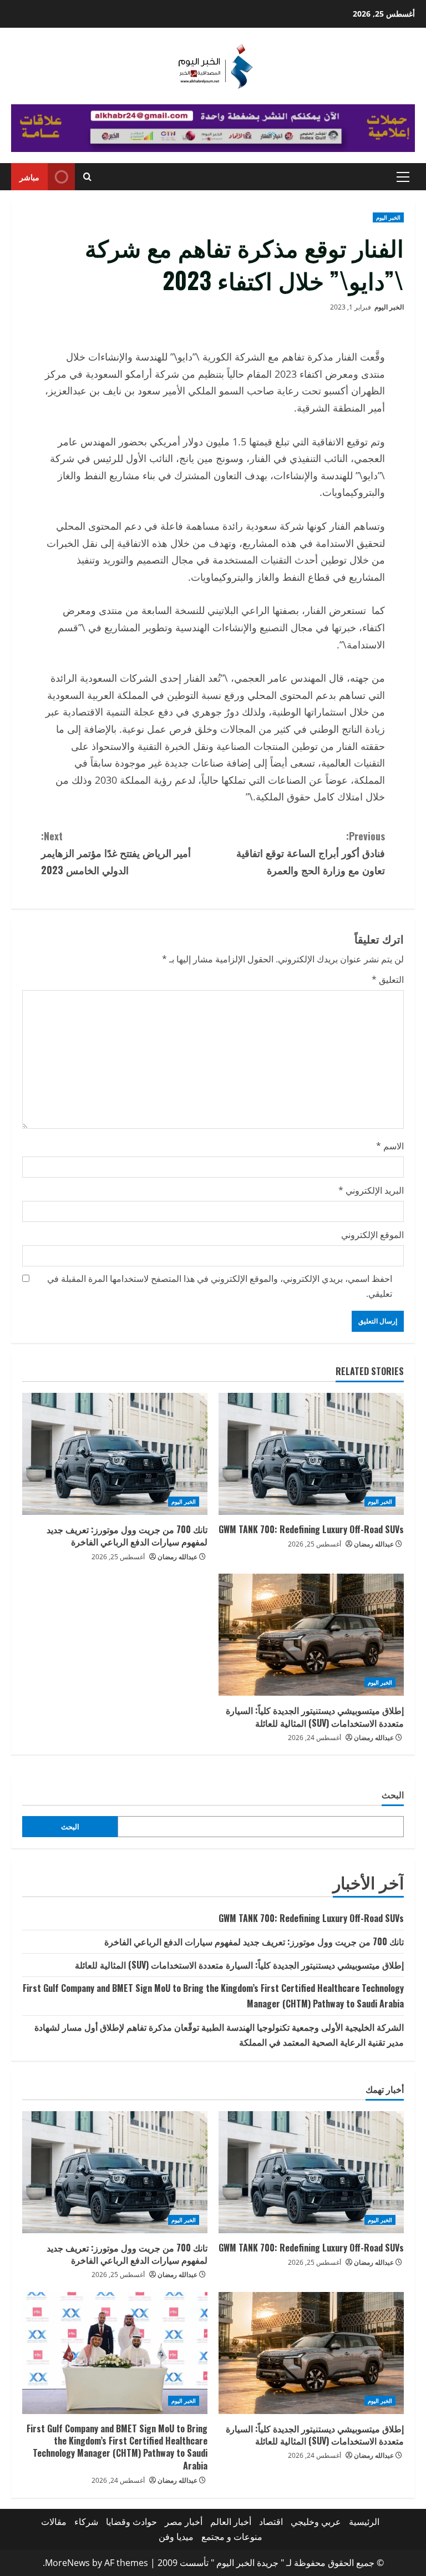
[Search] (87, 177)
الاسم (390, 1146)
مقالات (54, 2522)
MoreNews (67, 2563)
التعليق (388, 980)
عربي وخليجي (316, 2522)
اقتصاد (271, 2522)
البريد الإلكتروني (371, 1190)
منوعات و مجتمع (232, 2537)
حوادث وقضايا (131, 2522)
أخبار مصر (184, 2522)
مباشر (29, 177)
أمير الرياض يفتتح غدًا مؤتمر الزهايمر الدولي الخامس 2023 (116, 853)
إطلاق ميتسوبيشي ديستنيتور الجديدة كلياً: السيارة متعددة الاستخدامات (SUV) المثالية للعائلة (315, 1716)
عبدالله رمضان (374, 1544)
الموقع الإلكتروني (372, 1235)
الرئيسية (364, 2522)
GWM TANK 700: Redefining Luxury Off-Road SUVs (311, 1529)
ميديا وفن (176, 2537)
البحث (393, 1795)
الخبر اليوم (388, 217)
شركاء (86, 2522)
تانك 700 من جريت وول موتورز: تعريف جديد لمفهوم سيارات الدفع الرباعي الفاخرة (127, 1535)
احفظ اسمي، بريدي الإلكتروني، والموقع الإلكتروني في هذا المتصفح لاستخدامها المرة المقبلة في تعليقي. (220, 1286)
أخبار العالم (231, 2522)
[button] (403, 177)
